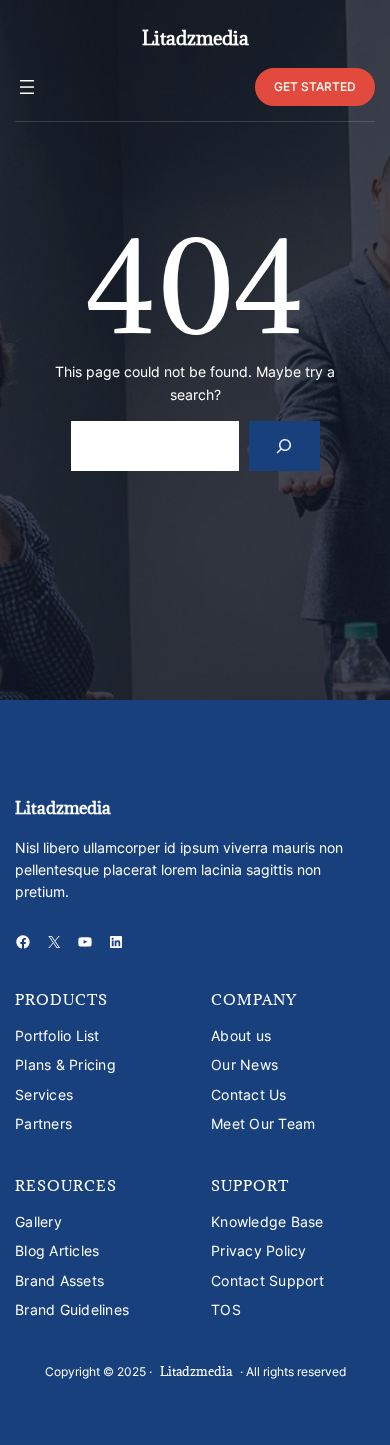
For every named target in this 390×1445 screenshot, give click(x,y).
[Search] (284, 445)
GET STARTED (315, 86)
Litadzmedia (195, 38)
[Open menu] (27, 87)
